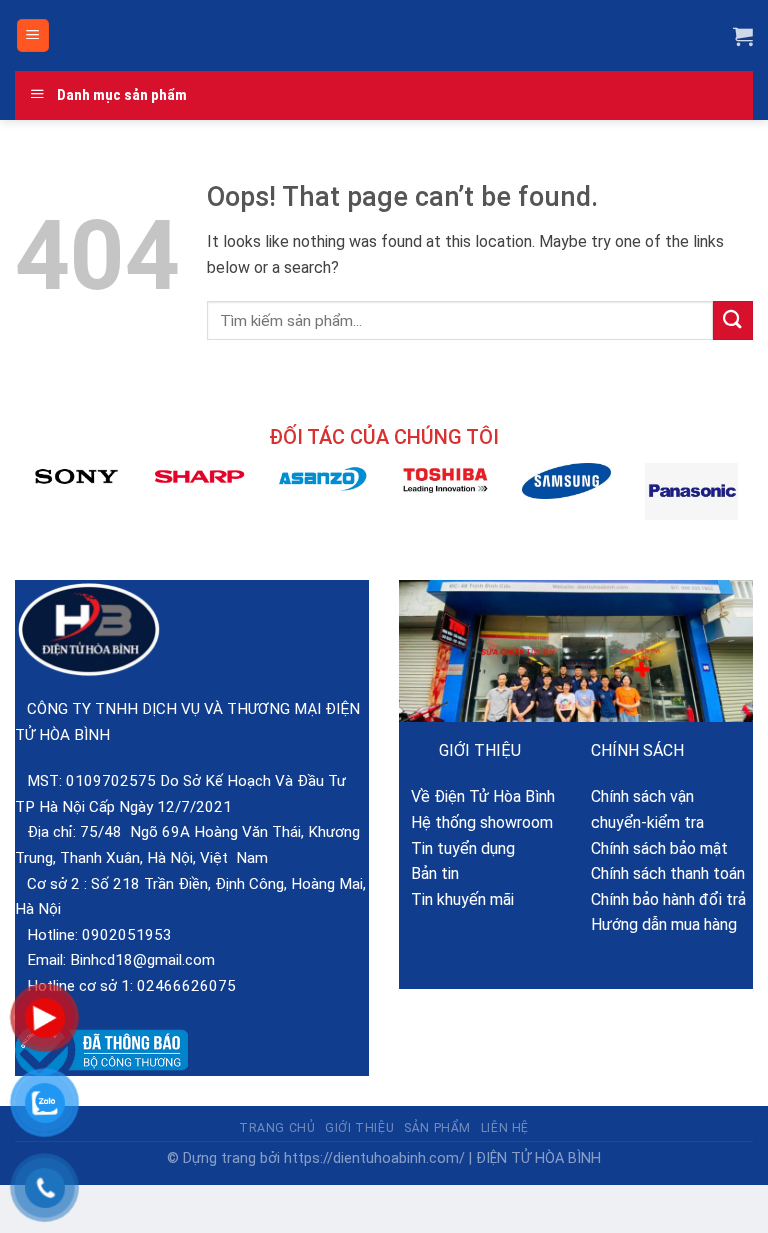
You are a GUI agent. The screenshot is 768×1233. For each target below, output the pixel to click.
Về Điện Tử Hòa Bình (477, 796)
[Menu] (33, 35)
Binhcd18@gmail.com (142, 960)
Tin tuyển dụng (457, 848)
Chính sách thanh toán (668, 873)
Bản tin (429, 873)
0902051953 (127, 935)
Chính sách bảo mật (659, 848)
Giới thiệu (359, 1128)
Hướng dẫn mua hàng (664, 924)
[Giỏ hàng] (743, 36)
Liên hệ (505, 1128)
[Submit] (733, 320)
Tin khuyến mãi (456, 899)
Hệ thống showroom (476, 822)
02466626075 (186, 986)
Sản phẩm (437, 1128)
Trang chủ (277, 1128)
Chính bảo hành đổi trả (668, 899)
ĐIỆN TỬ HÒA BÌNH (538, 1158)
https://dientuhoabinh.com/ (374, 1158)
